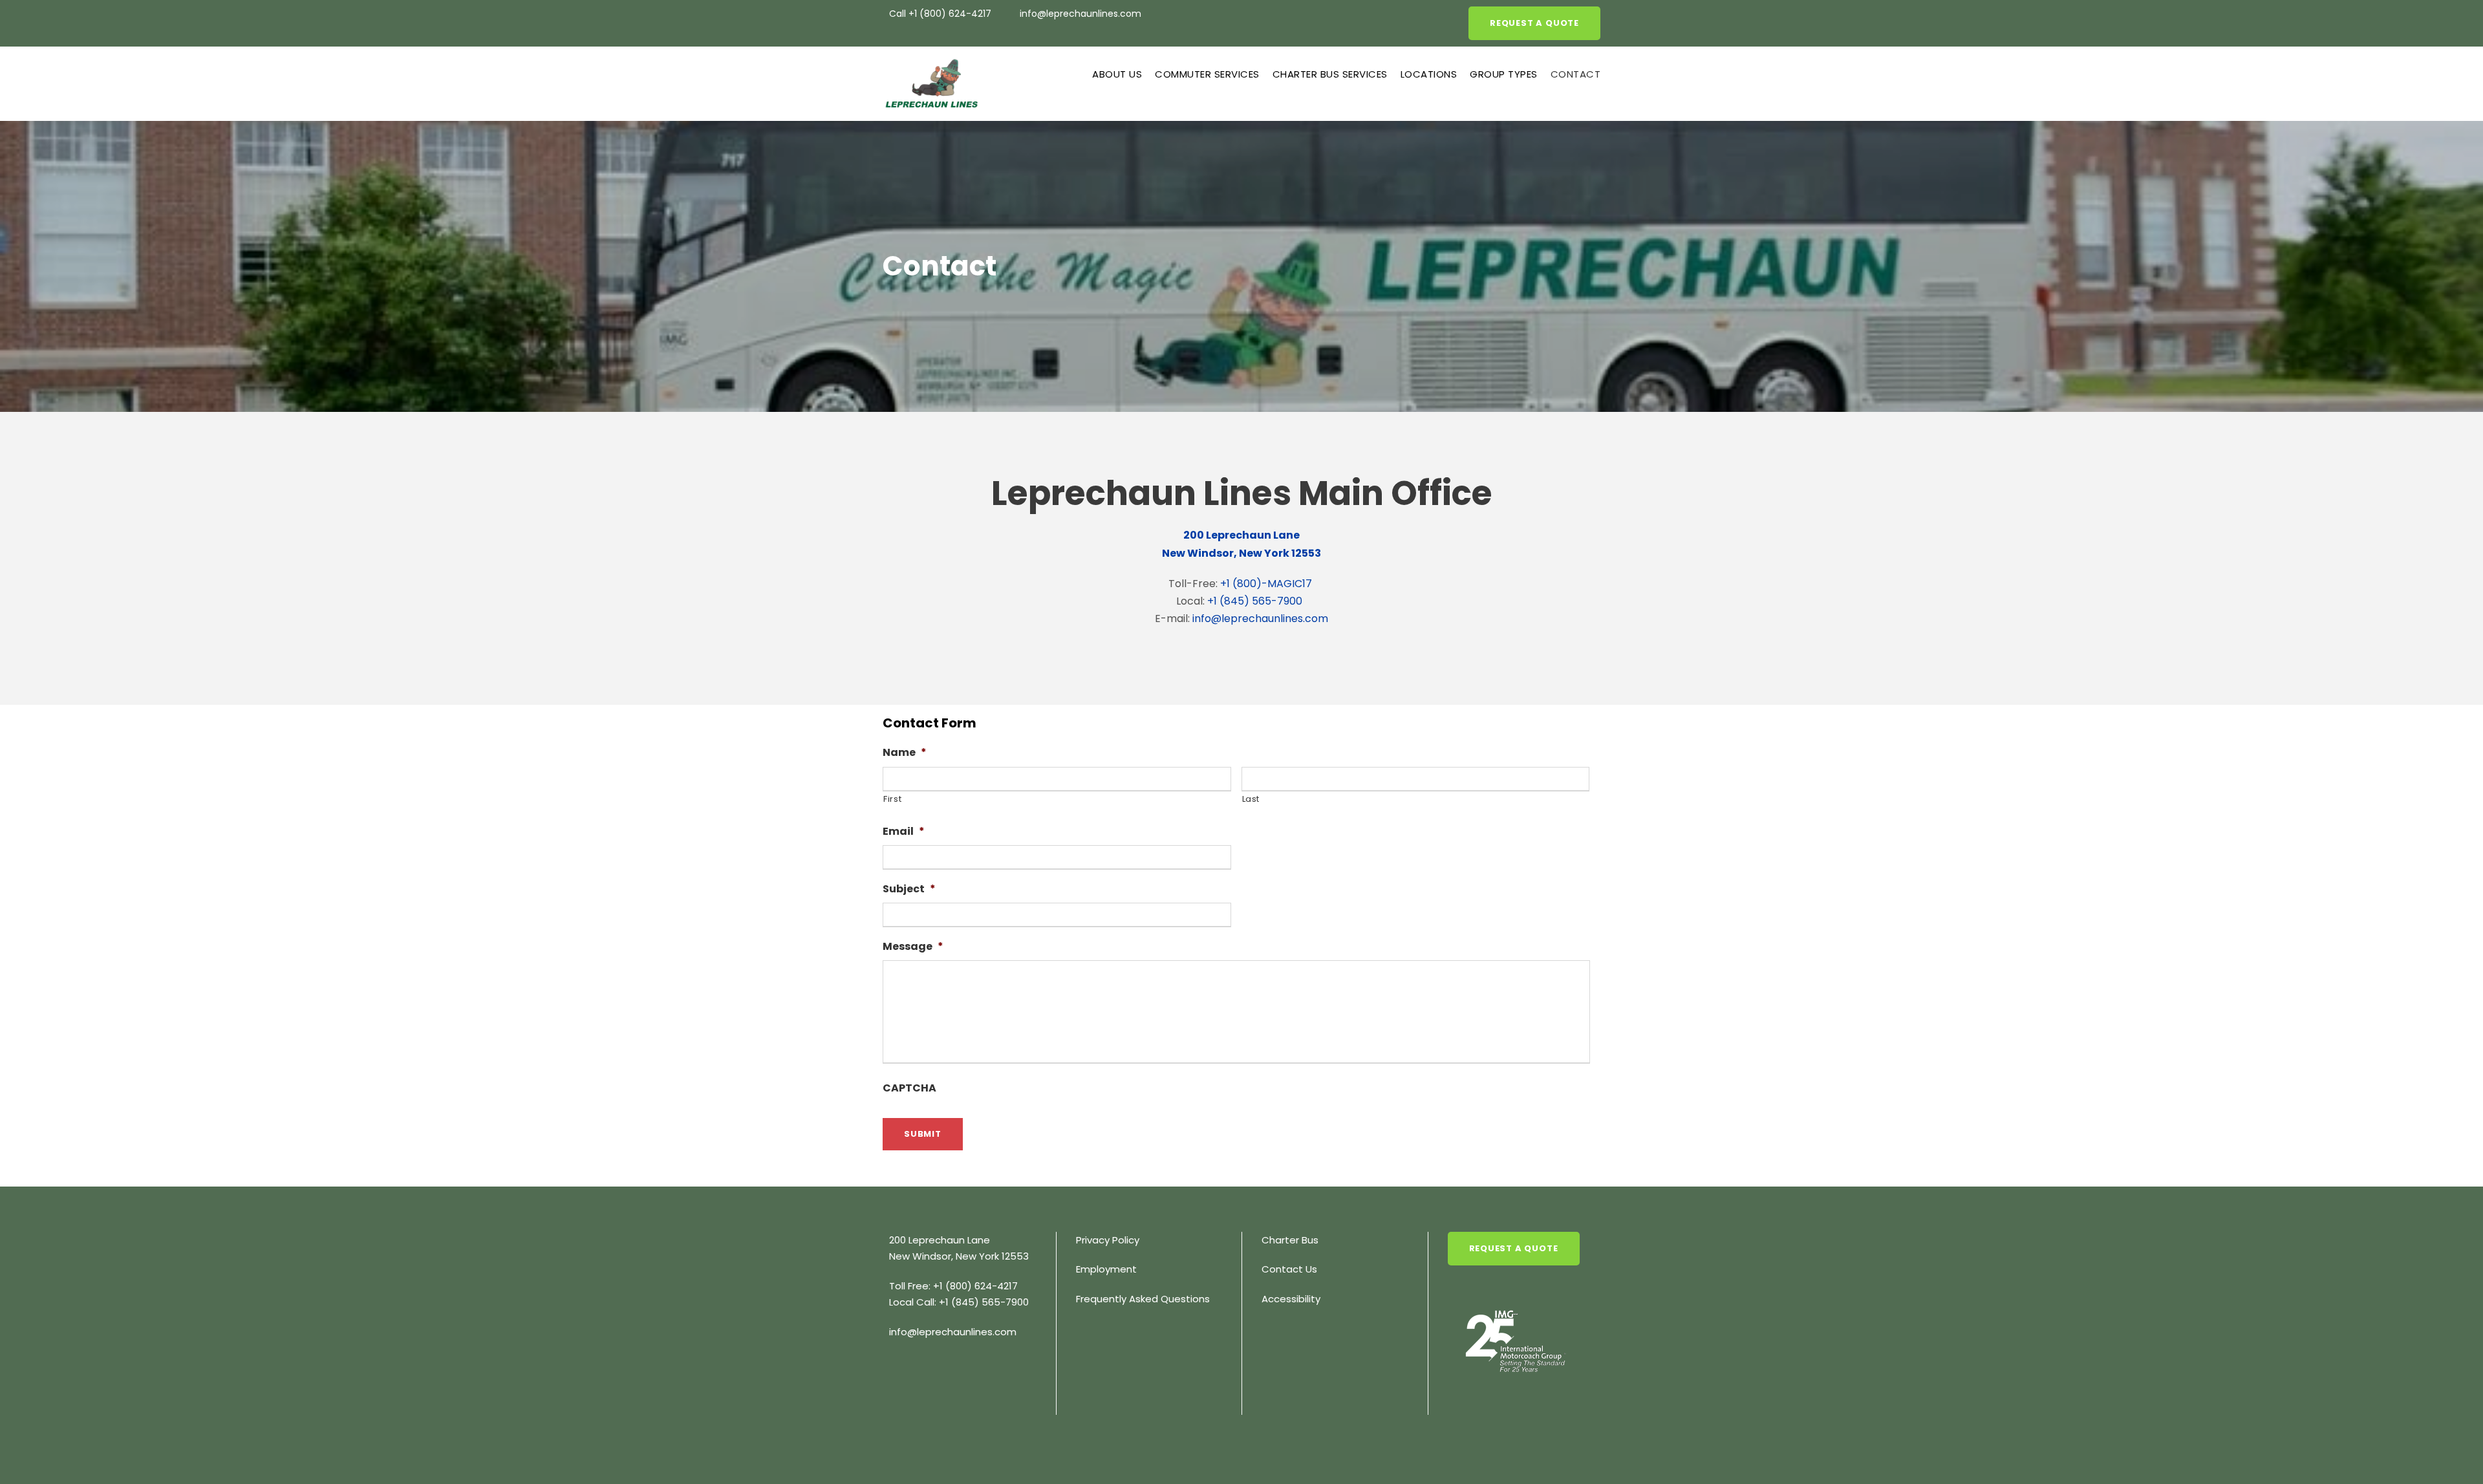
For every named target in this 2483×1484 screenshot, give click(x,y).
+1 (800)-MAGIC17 (1266, 584)
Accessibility (1291, 1299)
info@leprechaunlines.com (1080, 14)
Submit (923, 1134)
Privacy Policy (1108, 1240)
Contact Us (1289, 1269)
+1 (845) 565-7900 (1255, 601)
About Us (1117, 74)
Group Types (1504, 74)
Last (1251, 799)
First (892, 799)
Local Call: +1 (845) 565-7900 (959, 1302)
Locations (1429, 74)
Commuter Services (1207, 74)
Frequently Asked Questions (1143, 1299)
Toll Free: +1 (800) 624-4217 (953, 1286)
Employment (1106, 1269)
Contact (1576, 74)
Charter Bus (1290, 1240)
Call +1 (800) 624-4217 (941, 14)
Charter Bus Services (1330, 74)
